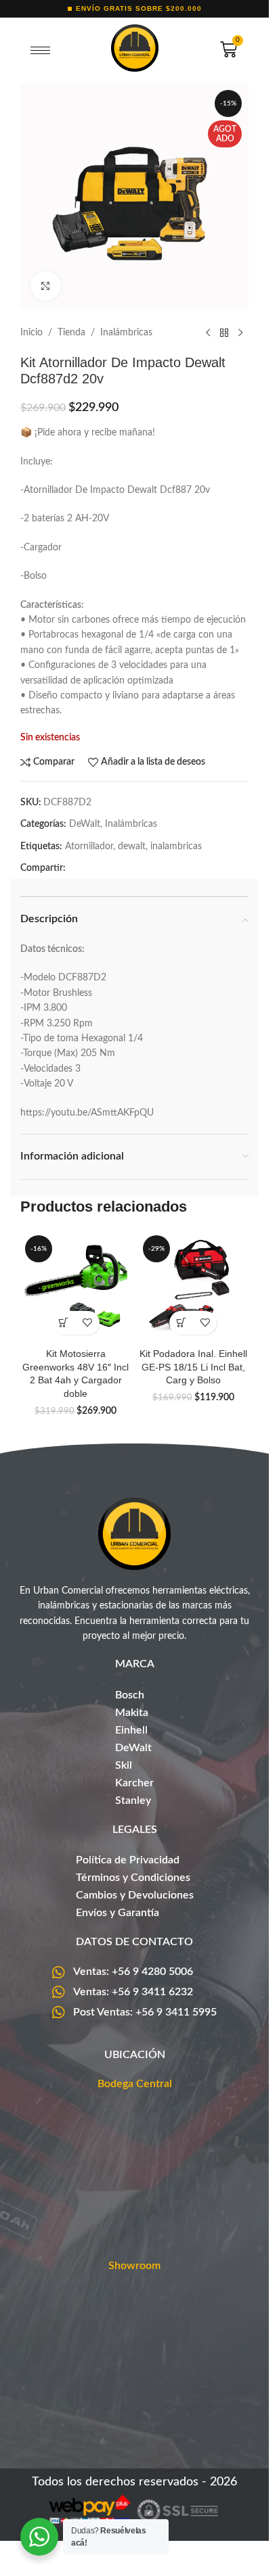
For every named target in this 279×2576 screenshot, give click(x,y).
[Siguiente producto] (240, 333)
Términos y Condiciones (133, 1878)
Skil (124, 1765)
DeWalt (85, 824)
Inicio (31, 333)
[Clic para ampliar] (46, 286)
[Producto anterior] (208, 333)
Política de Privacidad (128, 1860)
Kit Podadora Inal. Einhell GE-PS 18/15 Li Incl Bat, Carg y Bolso (193, 1367)
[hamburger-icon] (40, 51)
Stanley (133, 1800)
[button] (64, 1323)
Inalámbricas (126, 333)
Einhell (131, 1730)
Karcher (134, 1783)
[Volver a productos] (224, 333)
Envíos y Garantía (117, 1913)
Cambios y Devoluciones (135, 1895)
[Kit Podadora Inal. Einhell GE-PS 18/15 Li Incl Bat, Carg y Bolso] (194, 1286)
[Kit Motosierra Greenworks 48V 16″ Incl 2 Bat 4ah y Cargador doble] (76, 1286)
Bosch (130, 1695)
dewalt (132, 846)
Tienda (71, 333)
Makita (132, 1713)
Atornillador (89, 846)
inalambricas (176, 846)
